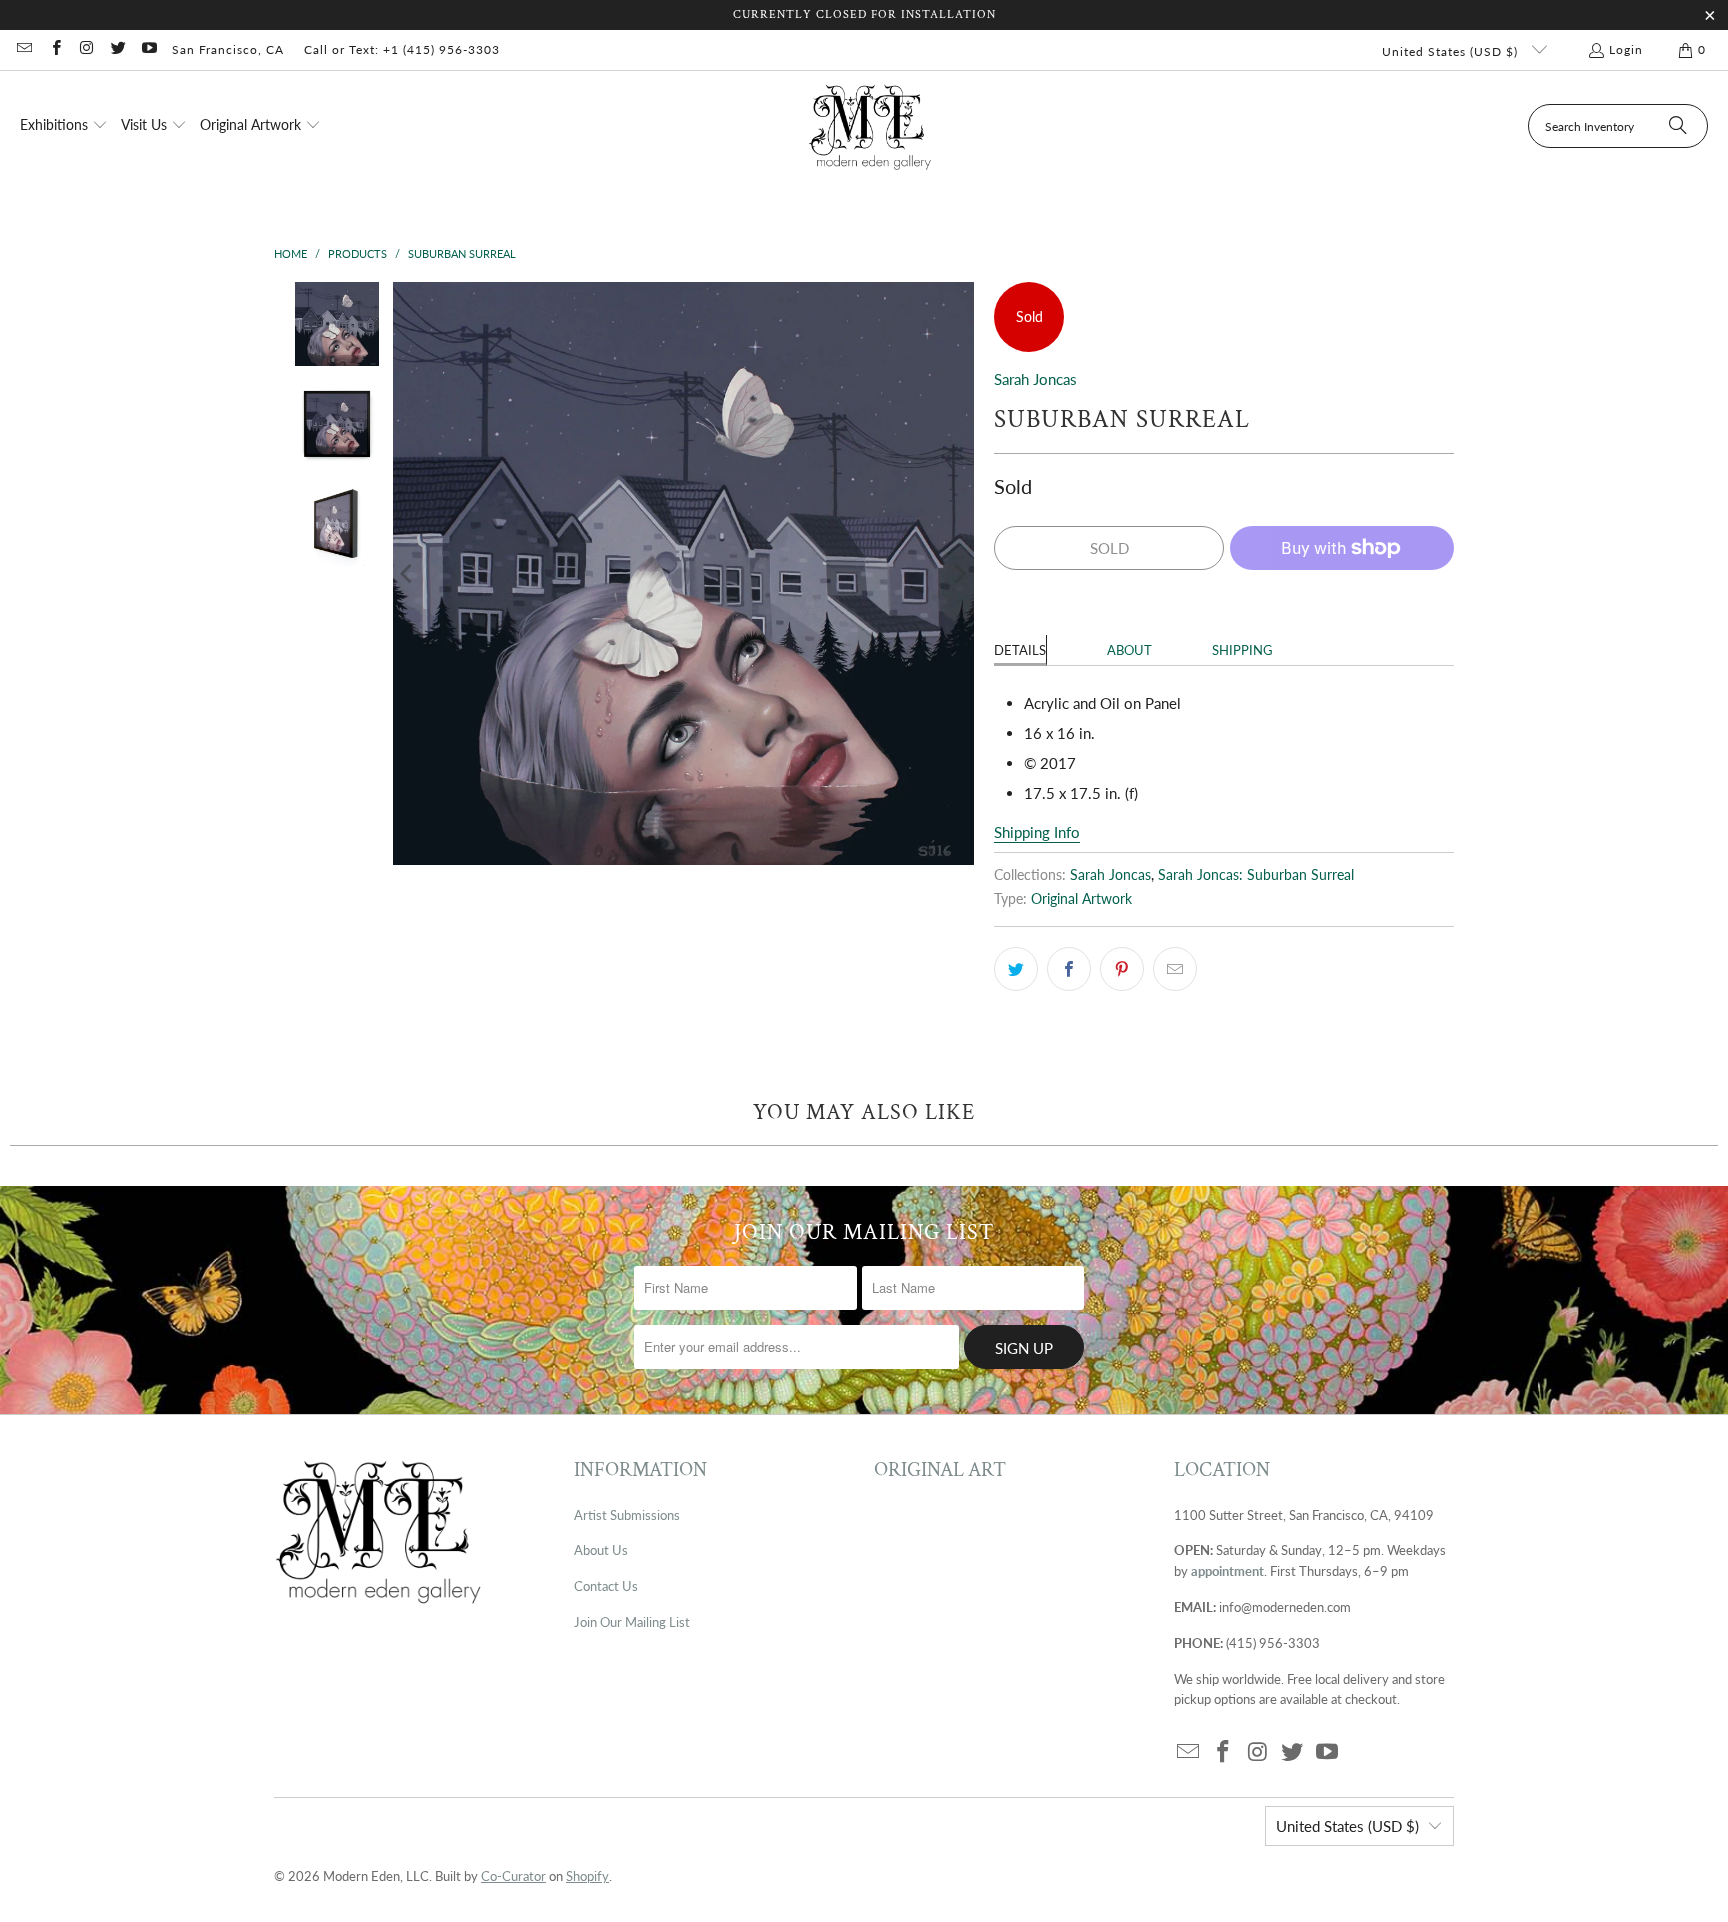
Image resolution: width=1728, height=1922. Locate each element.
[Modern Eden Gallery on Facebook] (54, 49)
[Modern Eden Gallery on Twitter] (117, 49)
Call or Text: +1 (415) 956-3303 (402, 49)
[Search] (1678, 126)
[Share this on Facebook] (1069, 969)
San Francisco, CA (228, 49)
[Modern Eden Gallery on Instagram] (86, 49)
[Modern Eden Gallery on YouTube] (148, 49)
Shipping (1242, 650)
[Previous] (408, 574)
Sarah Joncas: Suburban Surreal (1256, 875)
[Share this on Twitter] (1016, 969)
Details (1020, 650)
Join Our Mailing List (632, 1622)
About (1129, 650)
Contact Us (606, 1586)
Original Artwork (1081, 899)
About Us (601, 1550)
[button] (64, 126)
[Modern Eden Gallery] (870, 126)
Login (1626, 49)
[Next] (959, 574)
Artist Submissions (627, 1515)
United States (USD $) (1452, 51)
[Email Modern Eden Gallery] (23, 49)
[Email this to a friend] (1175, 969)
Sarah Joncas (1035, 379)
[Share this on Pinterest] (1122, 969)
